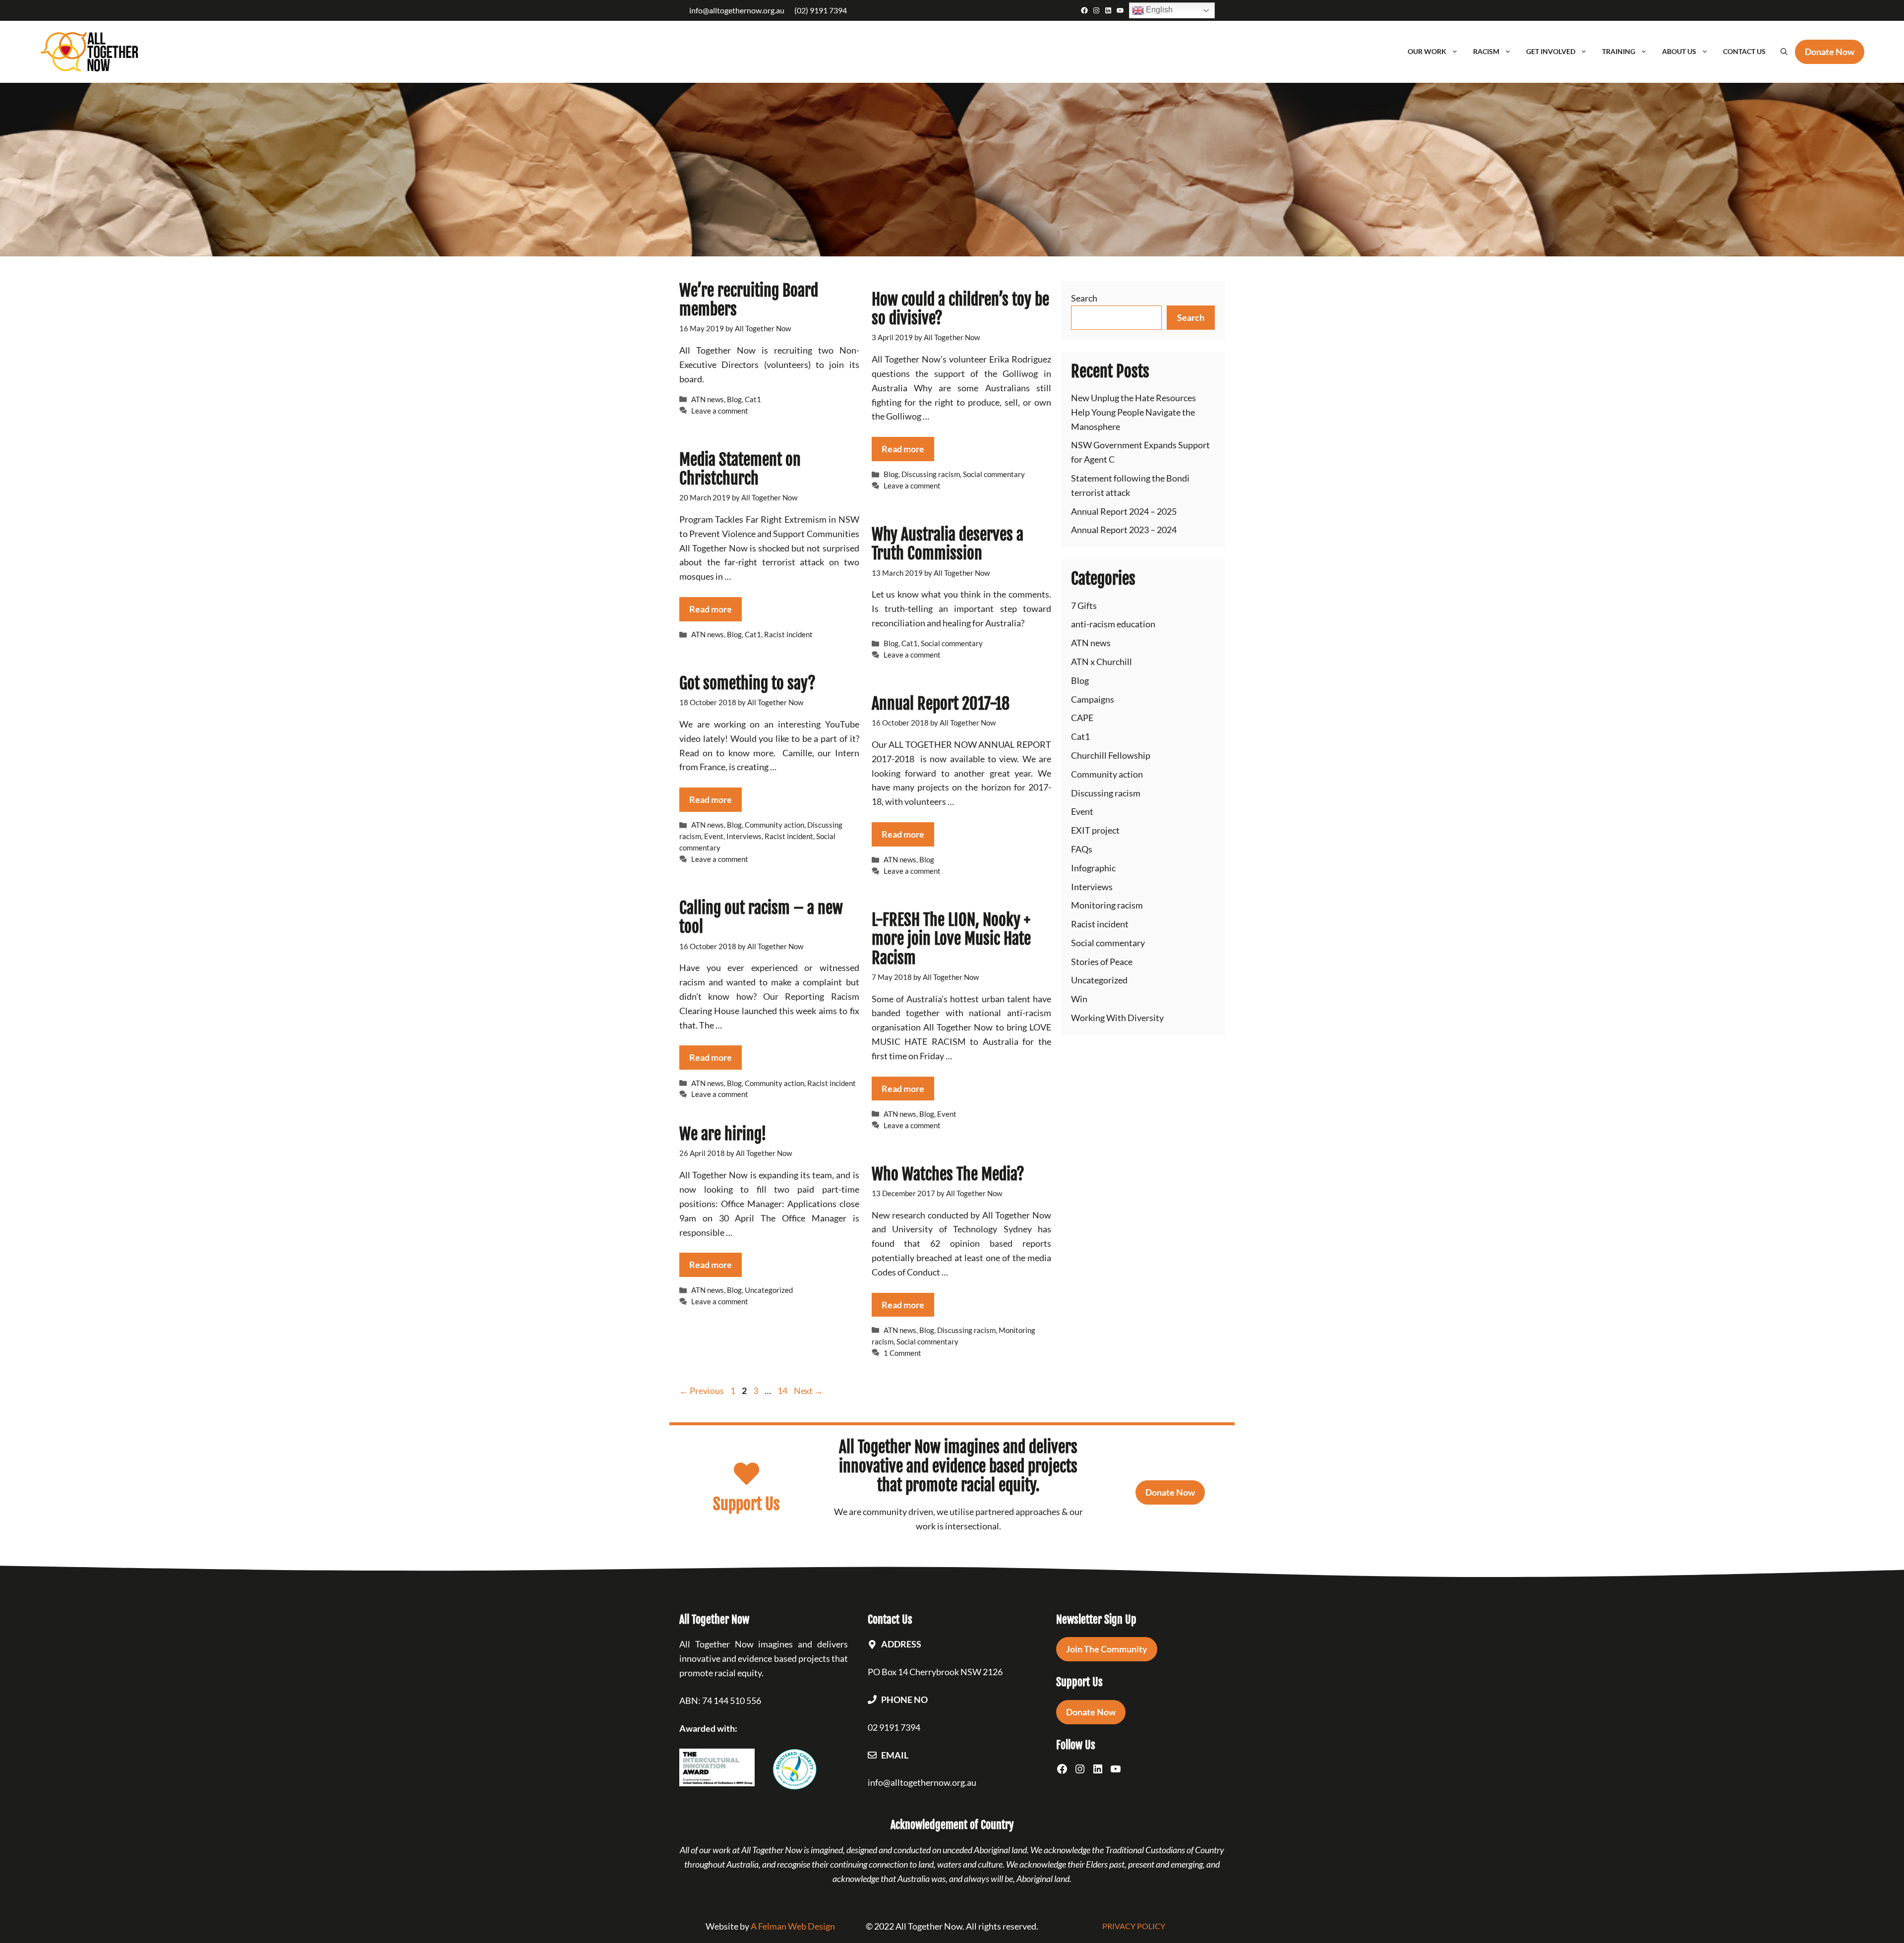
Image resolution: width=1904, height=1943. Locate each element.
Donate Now (1170, 1492)
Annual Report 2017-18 (941, 704)
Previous (702, 1391)
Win (1079, 999)
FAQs (1082, 849)
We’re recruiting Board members (749, 300)
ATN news (708, 399)
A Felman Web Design (793, 1926)
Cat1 (753, 399)
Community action (774, 825)
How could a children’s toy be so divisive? (960, 309)
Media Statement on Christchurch (740, 469)
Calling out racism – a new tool (761, 917)
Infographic (1093, 868)
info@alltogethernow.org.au (737, 10)
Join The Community (1107, 1649)
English (1158, 10)
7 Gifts (1084, 606)
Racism (1486, 51)
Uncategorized (769, 1290)
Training (1619, 51)
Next (808, 1391)
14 (783, 1391)
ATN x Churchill (1101, 662)
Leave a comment (720, 411)
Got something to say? (747, 683)
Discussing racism (931, 474)
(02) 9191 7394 (821, 10)
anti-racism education (1113, 624)
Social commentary (994, 474)
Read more (903, 449)
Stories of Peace (1102, 962)
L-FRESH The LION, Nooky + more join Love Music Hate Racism (951, 939)
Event (714, 836)
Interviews (744, 836)
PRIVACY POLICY (1134, 1926)
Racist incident (788, 634)
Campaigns (1093, 699)
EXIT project (1095, 830)
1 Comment (902, 1353)
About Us (1679, 51)
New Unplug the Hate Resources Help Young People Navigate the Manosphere (1133, 412)
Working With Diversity (1117, 1018)
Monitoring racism (1107, 905)
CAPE (1082, 718)
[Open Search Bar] (1784, 52)
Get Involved (1551, 51)
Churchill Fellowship (1111, 755)
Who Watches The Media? (948, 1174)
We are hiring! (723, 1134)
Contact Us (1744, 51)
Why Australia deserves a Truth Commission (948, 544)
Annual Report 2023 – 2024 (1124, 530)
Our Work (1427, 51)
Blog (734, 399)
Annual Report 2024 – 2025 (1124, 511)
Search (1084, 298)
